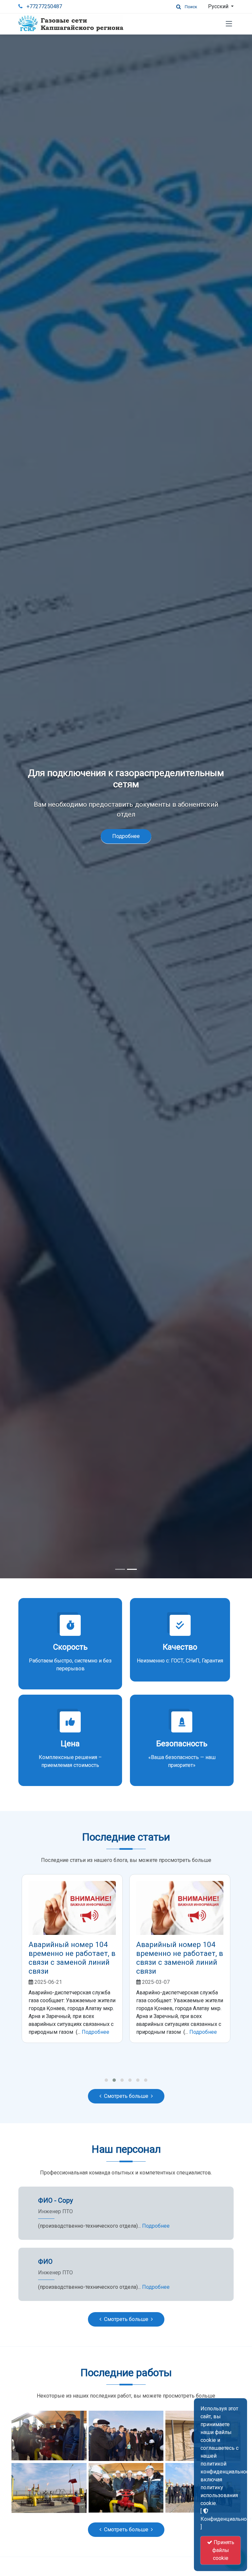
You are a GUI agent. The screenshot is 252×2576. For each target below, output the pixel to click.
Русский (219, 6)
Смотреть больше (126, 2096)
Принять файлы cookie (223, 2550)
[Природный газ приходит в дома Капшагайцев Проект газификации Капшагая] (49, 2435)
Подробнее (126, 831)
